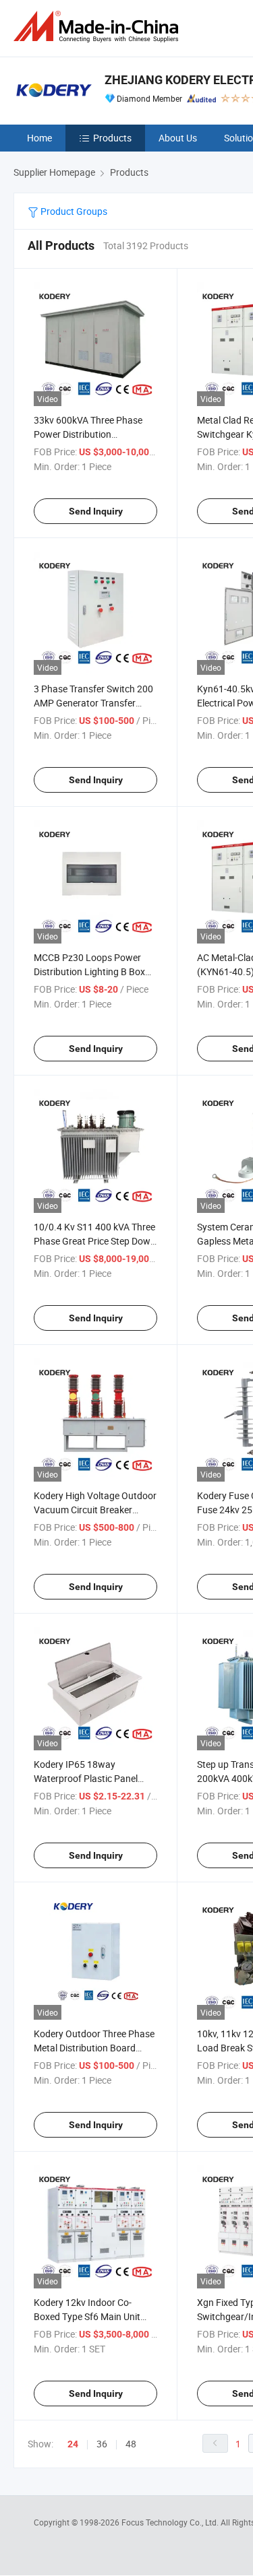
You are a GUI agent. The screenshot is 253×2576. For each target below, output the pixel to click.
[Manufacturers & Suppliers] (99, 27)
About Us (178, 138)
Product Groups (73, 211)
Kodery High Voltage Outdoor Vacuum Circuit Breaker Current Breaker (95, 1510)
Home (39, 138)
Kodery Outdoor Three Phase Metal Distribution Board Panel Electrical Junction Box (94, 2048)
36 (102, 2444)
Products (112, 138)
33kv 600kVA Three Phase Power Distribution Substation (88, 434)
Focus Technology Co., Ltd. (171, 2522)
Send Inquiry (96, 511)
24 (73, 2444)
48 (131, 2444)
